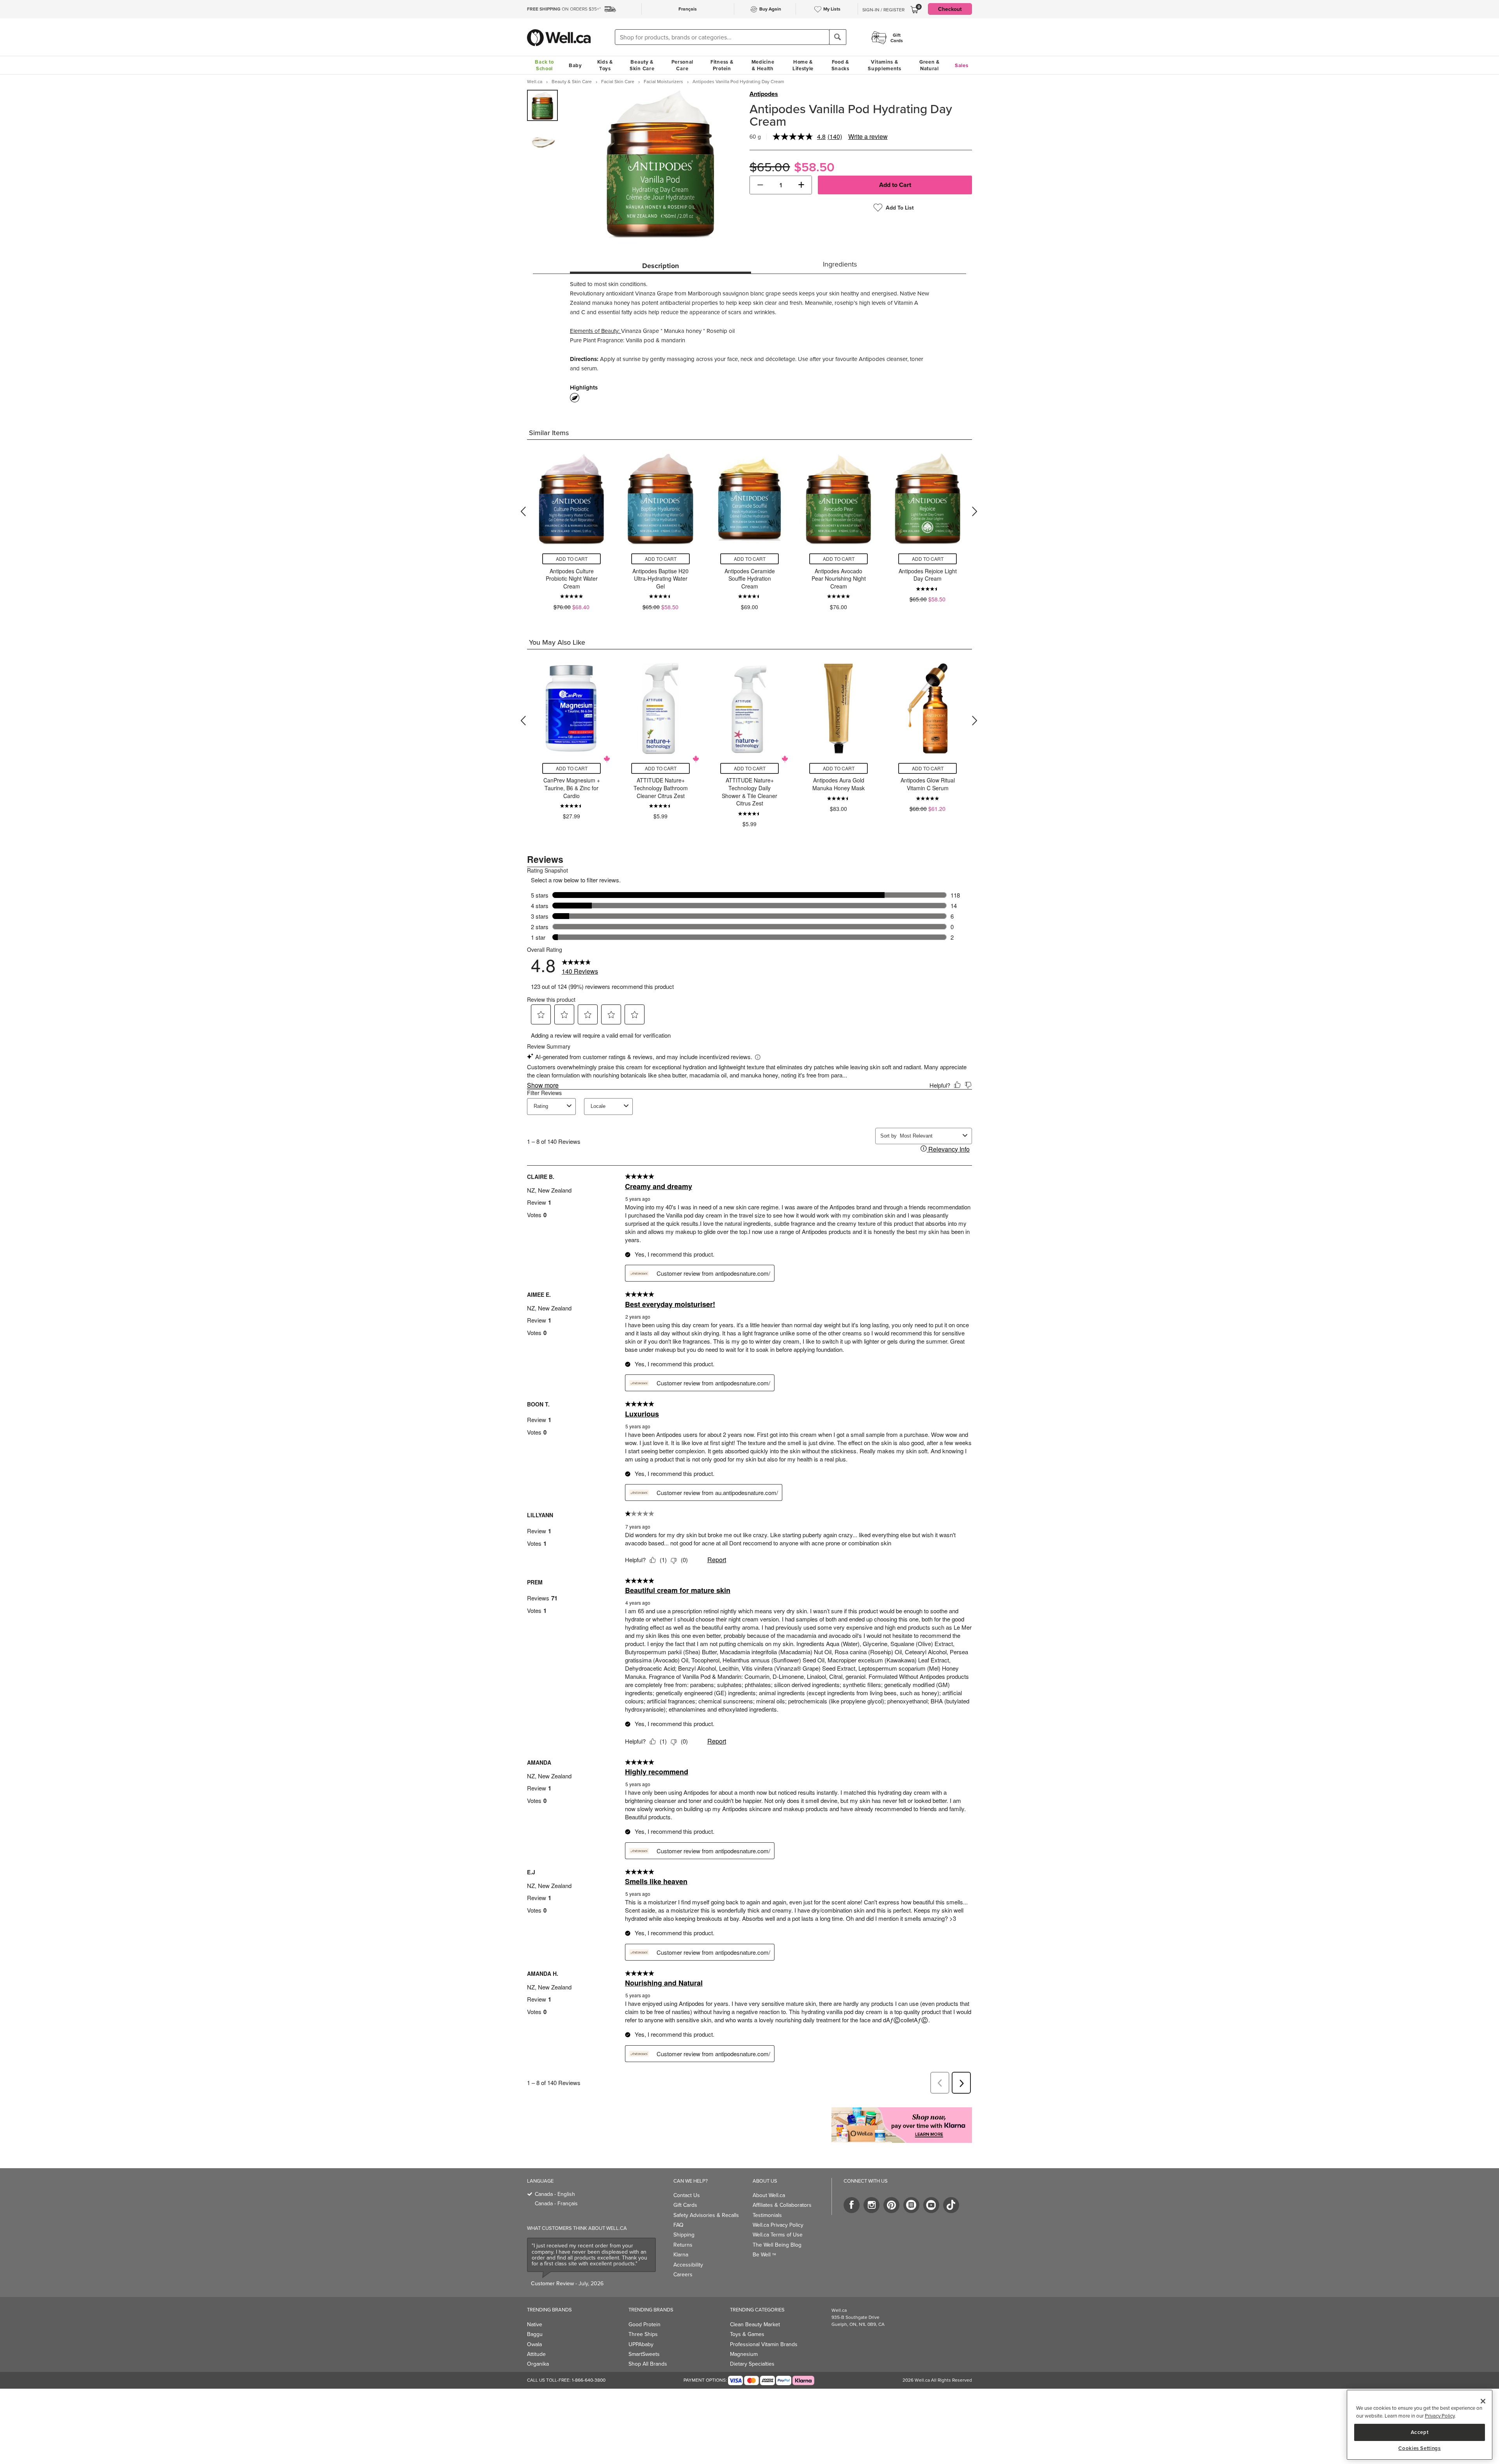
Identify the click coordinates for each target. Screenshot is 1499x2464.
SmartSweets (644, 2354)
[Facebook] (852, 2205)
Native (535, 2324)
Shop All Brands (648, 2364)
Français (688, 9)
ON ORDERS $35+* (564, 9)
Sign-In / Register (883, 10)
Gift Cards (685, 2205)
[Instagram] (871, 2205)
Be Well (764, 2254)
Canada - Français (556, 2203)
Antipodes (764, 94)
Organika (538, 2364)
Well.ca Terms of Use (778, 2235)
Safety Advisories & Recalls (706, 2215)
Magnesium (744, 2354)
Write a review (868, 136)
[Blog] (911, 2205)
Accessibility (688, 2265)
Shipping (684, 2235)
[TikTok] (951, 2205)
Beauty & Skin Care (642, 65)
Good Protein (644, 2324)
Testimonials (767, 2215)
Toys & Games (747, 2334)
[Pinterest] (891, 2205)
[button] (760, 185)
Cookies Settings (1420, 2448)
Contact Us (687, 2195)
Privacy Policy (1440, 2416)
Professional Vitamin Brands (764, 2344)
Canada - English (555, 2194)
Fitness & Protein (722, 65)
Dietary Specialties (752, 2364)
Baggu (535, 2334)
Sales (962, 65)
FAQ (678, 2225)
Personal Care (683, 65)
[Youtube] (931, 2205)
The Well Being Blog (777, 2245)
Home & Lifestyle (803, 65)
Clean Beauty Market (755, 2324)
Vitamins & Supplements (885, 65)
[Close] (1483, 2401)
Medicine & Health (763, 65)
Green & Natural (929, 65)
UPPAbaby (641, 2344)
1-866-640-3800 (589, 2380)
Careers (683, 2274)
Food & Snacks (840, 65)
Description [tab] (660, 266)
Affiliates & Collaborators (782, 2205)
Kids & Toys (605, 65)
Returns (683, 2245)
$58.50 (814, 167)
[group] (542, 105)
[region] (1420, 2425)
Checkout (950, 9)
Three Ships (643, 2334)
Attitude (536, 2354)
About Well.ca (769, 2195)
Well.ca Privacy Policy (778, 2225)
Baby (575, 65)
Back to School (544, 65)
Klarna (681, 2254)
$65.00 (770, 167)
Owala (534, 2344)
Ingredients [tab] (840, 264)
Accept (1420, 2432)
